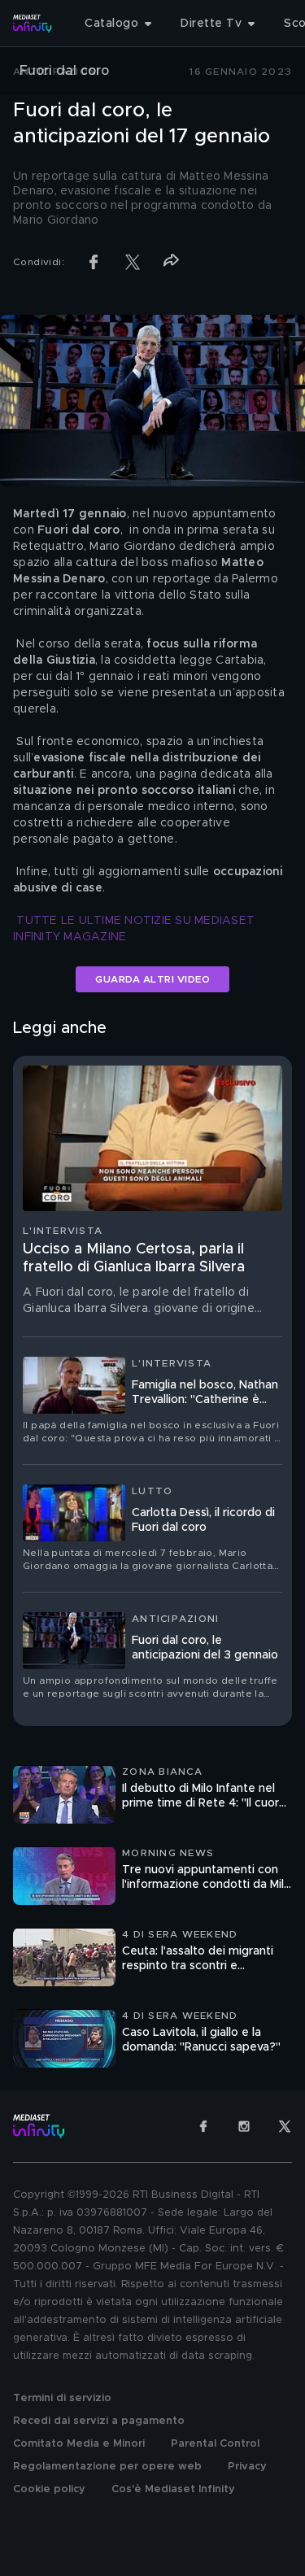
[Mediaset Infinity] (33, 24)
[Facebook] (203, 2126)
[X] (285, 2126)
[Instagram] (244, 2126)
